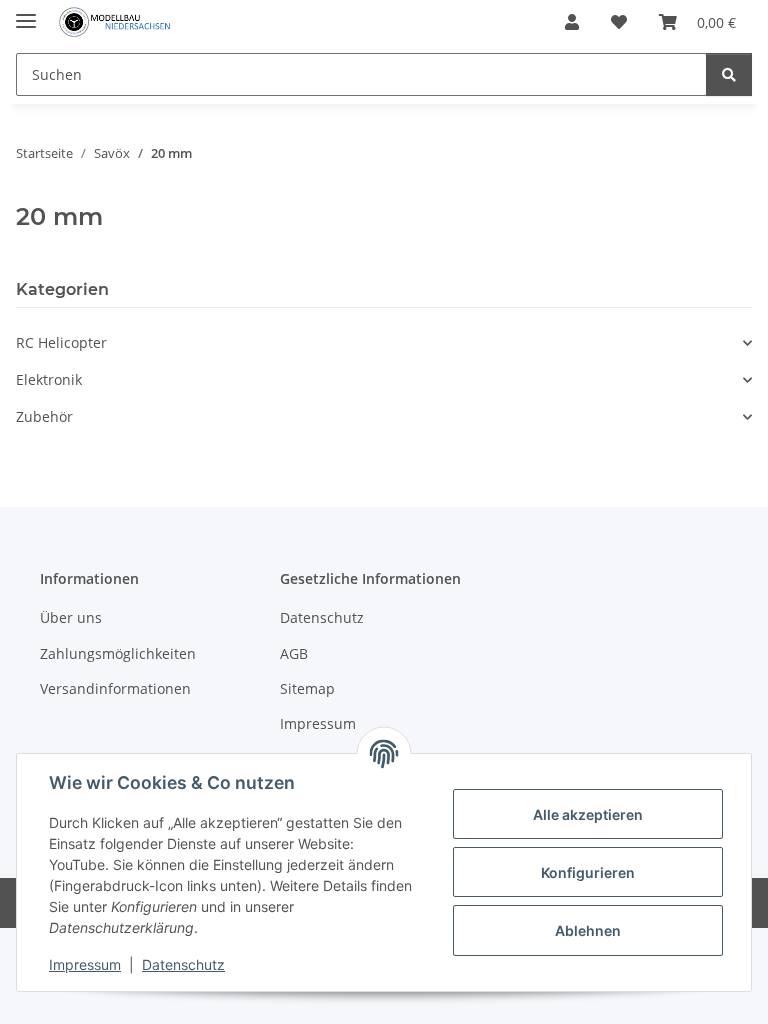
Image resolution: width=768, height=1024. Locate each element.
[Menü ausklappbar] (26, 12)
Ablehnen (588, 930)
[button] (572, 22)
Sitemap (307, 688)
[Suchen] (729, 74)
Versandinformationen (115, 688)
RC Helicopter (61, 342)
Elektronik (49, 379)
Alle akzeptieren (588, 814)
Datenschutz (183, 964)
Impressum (85, 964)
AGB (294, 653)
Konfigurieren (588, 872)
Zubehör (44, 416)
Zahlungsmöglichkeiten (118, 653)
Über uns (71, 617)
